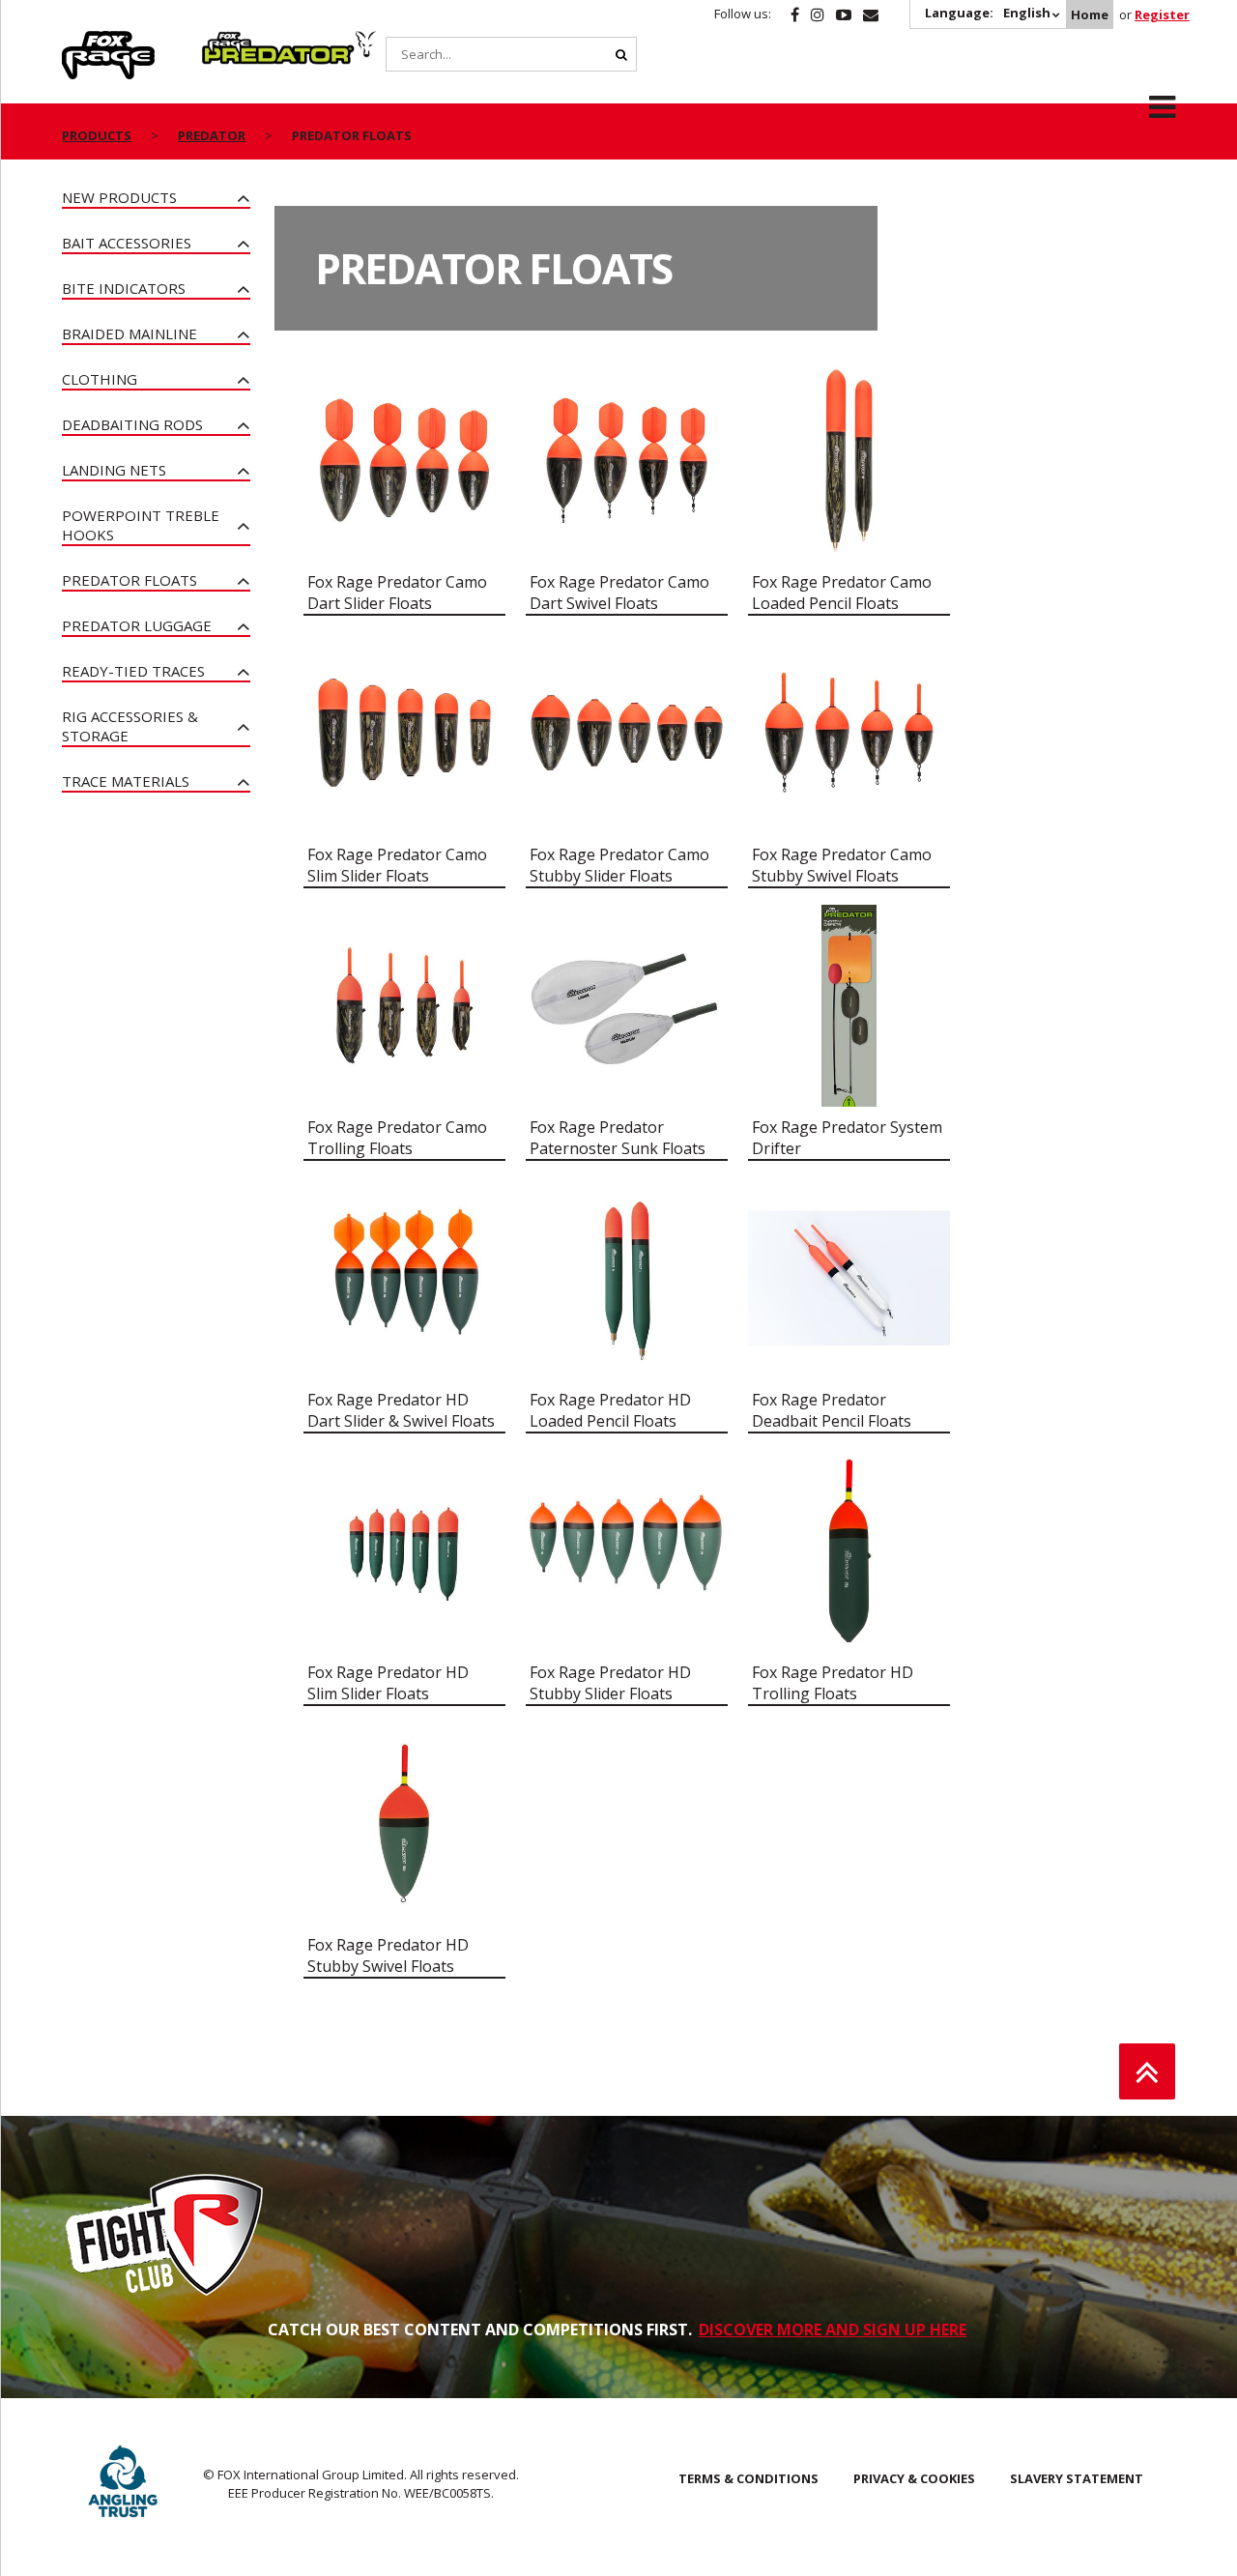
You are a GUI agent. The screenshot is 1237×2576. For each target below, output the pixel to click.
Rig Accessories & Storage (130, 726)
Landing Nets (114, 470)
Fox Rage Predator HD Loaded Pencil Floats (610, 1410)
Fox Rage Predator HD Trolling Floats (833, 1683)
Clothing (100, 379)
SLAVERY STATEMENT (1077, 2478)
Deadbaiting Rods (132, 424)
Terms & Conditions (748, 2478)
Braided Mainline (129, 333)
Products (97, 135)
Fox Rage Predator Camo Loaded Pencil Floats (842, 593)
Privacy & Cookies (914, 2478)
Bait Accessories (127, 243)
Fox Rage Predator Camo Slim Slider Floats (397, 865)
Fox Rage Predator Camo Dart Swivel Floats (619, 593)
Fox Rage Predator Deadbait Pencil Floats (832, 1410)
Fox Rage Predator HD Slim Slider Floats (388, 1683)
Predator (234, 42)
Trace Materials (126, 781)
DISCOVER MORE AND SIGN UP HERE (833, 2330)
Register (1162, 14)
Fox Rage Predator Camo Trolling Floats (397, 1138)
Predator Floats (129, 580)
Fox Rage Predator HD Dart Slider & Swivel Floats (401, 1410)
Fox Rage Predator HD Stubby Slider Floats (610, 1683)
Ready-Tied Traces (133, 671)
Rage (80, 42)
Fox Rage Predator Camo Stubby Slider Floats (619, 865)
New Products (119, 197)
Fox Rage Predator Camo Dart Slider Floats (397, 593)
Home (1090, 14)
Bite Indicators (124, 288)
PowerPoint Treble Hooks (141, 525)
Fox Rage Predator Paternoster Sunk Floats (618, 1138)
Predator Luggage (137, 625)
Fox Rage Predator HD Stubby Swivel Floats (388, 1955)
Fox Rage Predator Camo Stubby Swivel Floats (842, 865)
